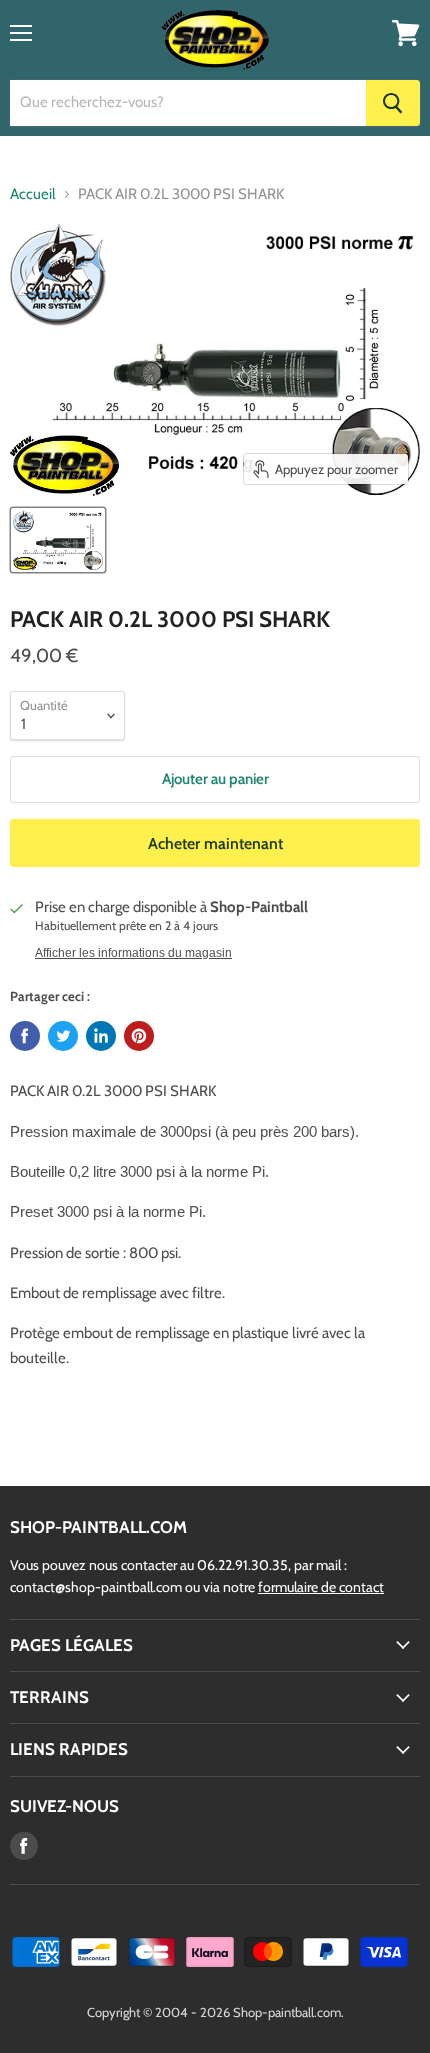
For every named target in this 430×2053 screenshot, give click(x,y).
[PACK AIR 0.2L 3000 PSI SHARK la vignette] (58, 540)
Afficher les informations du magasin (133, 953)
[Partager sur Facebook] (25, 1036)
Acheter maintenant (215, 843)
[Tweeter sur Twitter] (63, 1036)
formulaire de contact (321, 1587)
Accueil (33, 194)
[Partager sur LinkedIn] (101, 1036)
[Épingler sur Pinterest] (139, 1036)
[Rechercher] (393, 103)
